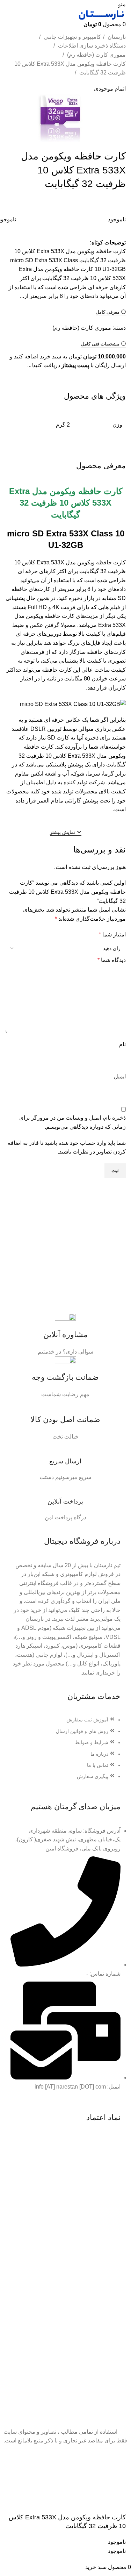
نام (122, 1044)
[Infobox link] (65, 1335)
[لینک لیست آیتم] (65, 1751)
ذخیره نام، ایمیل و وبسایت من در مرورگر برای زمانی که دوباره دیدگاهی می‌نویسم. (72, 1122)
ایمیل (120, 1076)
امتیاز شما (112, 934)
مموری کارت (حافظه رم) (96, 55)
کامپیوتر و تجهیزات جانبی (72, 37)
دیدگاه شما (112, 960)
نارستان (116, 37)
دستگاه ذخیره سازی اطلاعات (91, 46)
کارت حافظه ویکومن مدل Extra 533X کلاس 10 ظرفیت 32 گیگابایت (70, 68)
